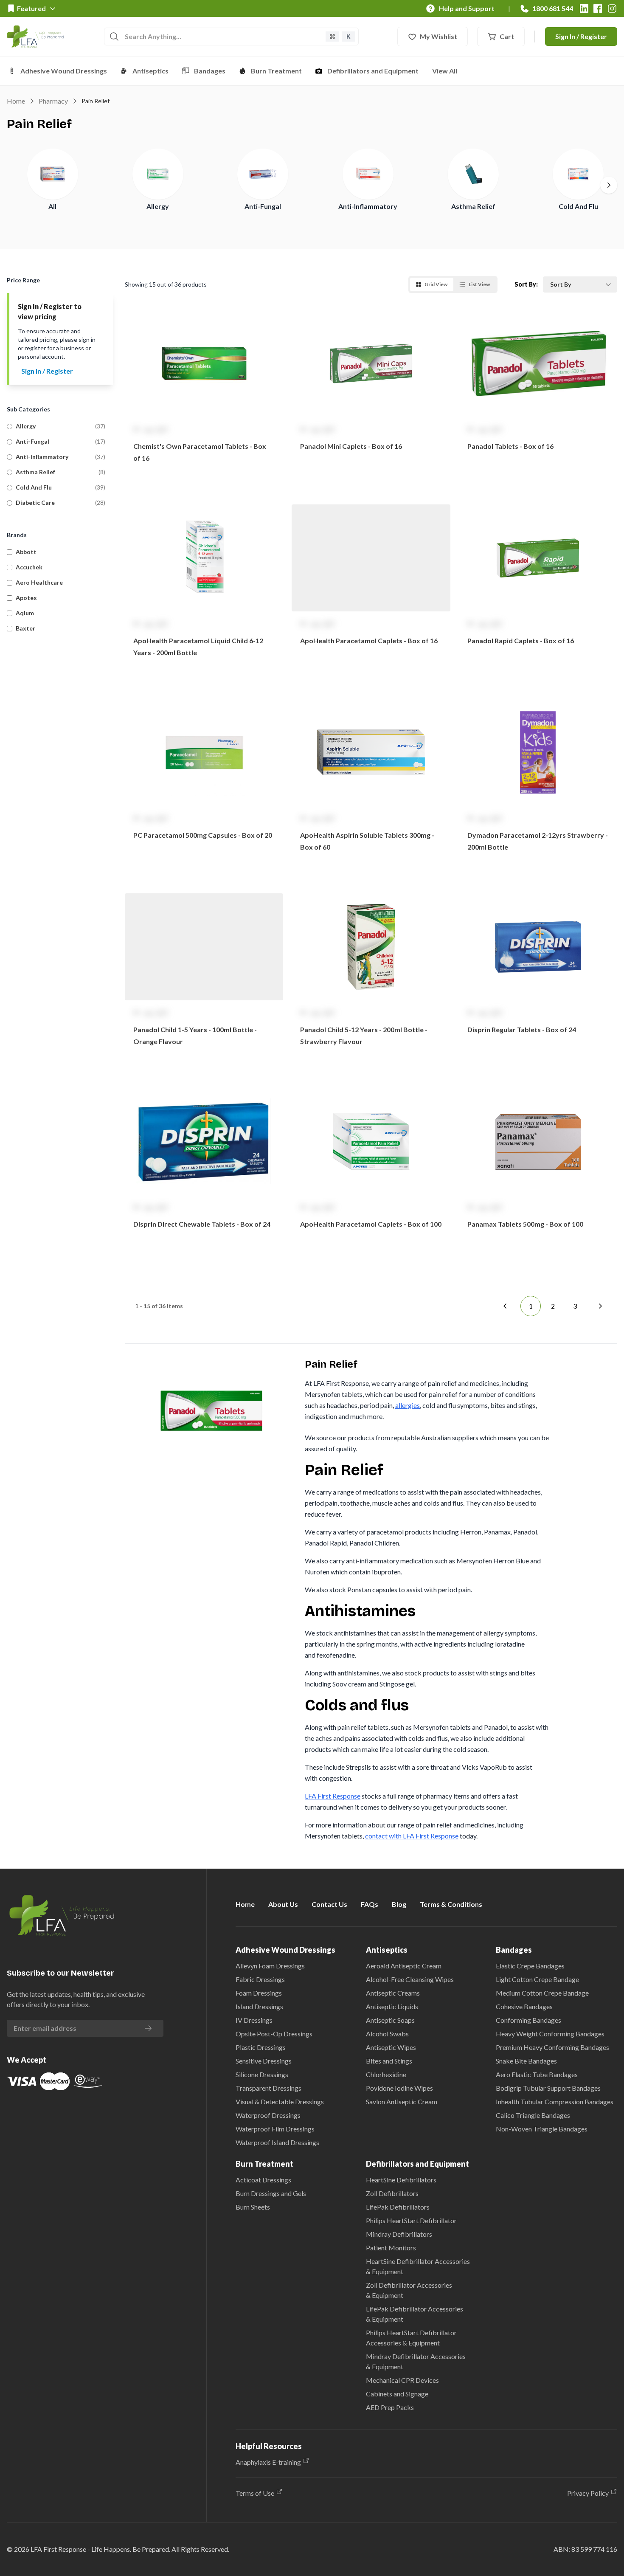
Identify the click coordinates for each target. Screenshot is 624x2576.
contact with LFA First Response (412, 1836)
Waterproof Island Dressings (277, 2142)
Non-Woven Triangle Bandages (542, 2129)
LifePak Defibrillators (398, 2207)
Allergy (158, 206)
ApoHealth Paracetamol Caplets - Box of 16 (369, 640)
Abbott (26, 552)
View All (445, 71)
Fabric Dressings (260, 1979)
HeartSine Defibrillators (401, 2180)
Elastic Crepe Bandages (530, 1966)
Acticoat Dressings (263, 2180)
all (52, 206)
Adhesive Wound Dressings (64, 71)
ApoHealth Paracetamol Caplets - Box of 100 (371, 1224)
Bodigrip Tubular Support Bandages (548, 2088)
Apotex (26, 598)
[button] (204, 400)
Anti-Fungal (263, 206)
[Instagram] (612, 8)
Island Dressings (259, 2006)
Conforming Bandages (528, 2020)
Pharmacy (53, 101)
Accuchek (29, 567)
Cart (507, 36)
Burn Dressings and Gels (271, 2193)
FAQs (370, 1904)
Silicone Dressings (262, 2074)
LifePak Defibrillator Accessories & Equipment (415, 2314)
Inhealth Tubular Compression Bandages (555, 2102)
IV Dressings (254, 2020)
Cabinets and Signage (397, 2394)
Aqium (25, 613)
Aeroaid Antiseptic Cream (404, 1966)
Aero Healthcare (39, 582)
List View (479, 284)
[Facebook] (598, 8)
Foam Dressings (259, 1993)
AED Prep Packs (390, 2407)
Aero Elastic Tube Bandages (537, 2074)
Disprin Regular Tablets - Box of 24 (522, 1029)
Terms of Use (255, 2493)
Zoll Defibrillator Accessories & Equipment (409, 2290)
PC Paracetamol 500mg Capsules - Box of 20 (203, 835)
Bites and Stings (389, 2061)
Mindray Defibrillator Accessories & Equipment (416, 2361)
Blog (399, 1904)
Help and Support (467, 8)
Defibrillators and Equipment (373, 71)
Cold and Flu (578, 206)
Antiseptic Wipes (391, 2047)
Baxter (25, 628)
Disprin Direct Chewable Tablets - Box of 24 (202, 1224)
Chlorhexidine (386, 2074)
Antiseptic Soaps (390, 2020)
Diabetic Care (35, 503)
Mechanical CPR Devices (402, 2380)
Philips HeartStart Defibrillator (411, 2220)
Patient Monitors (391, 2248)
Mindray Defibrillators (399, 2234)
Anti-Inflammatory (368, 206)
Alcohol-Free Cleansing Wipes (410, 1979)
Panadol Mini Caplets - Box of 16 (351, 446)
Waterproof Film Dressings (275, 2129)
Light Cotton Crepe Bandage (537, 1979)
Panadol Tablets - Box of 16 (510, 446)
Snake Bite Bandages (526, 2061)
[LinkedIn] (584, 8)
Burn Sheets (253, 2207)
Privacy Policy (588, 2493)
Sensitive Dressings (264, 2061)
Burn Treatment (276, 71)
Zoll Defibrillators (392, 2193)
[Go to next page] (600, 1306)
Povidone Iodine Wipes (399, 2088)
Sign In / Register (581, 36)
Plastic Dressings (261, 2047)
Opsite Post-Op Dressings (274, 2034)
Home (16, 101)
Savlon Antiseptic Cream (402, 2102)
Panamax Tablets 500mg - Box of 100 (525, 1224)
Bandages (210, 71)
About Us (283, 1904)
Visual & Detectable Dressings (280, 2102)
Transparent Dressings (268, 2088)
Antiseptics (150, 71)
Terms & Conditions (451, 1904)
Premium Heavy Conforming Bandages (552, 2047)
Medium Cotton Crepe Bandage (542, 1993)
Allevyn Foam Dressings (270, 1966)
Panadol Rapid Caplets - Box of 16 (521, 640)
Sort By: (526, 284)
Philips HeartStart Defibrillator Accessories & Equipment (411, 2338)
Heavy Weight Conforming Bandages (550, 2034)
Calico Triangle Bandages (533, 2115)
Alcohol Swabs (387, 2034)
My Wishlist (438, 36)
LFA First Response (333, 1796)
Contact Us (329, 1904)
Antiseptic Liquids (392, 2006)
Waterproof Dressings (268, 2115)
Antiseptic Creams (393, 1993)
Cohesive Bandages (524, 2006)
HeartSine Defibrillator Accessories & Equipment (418, 2266)
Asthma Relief (473, 206)
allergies (408, 1405)
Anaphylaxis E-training (268, 2462)
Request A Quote (204, 480)
